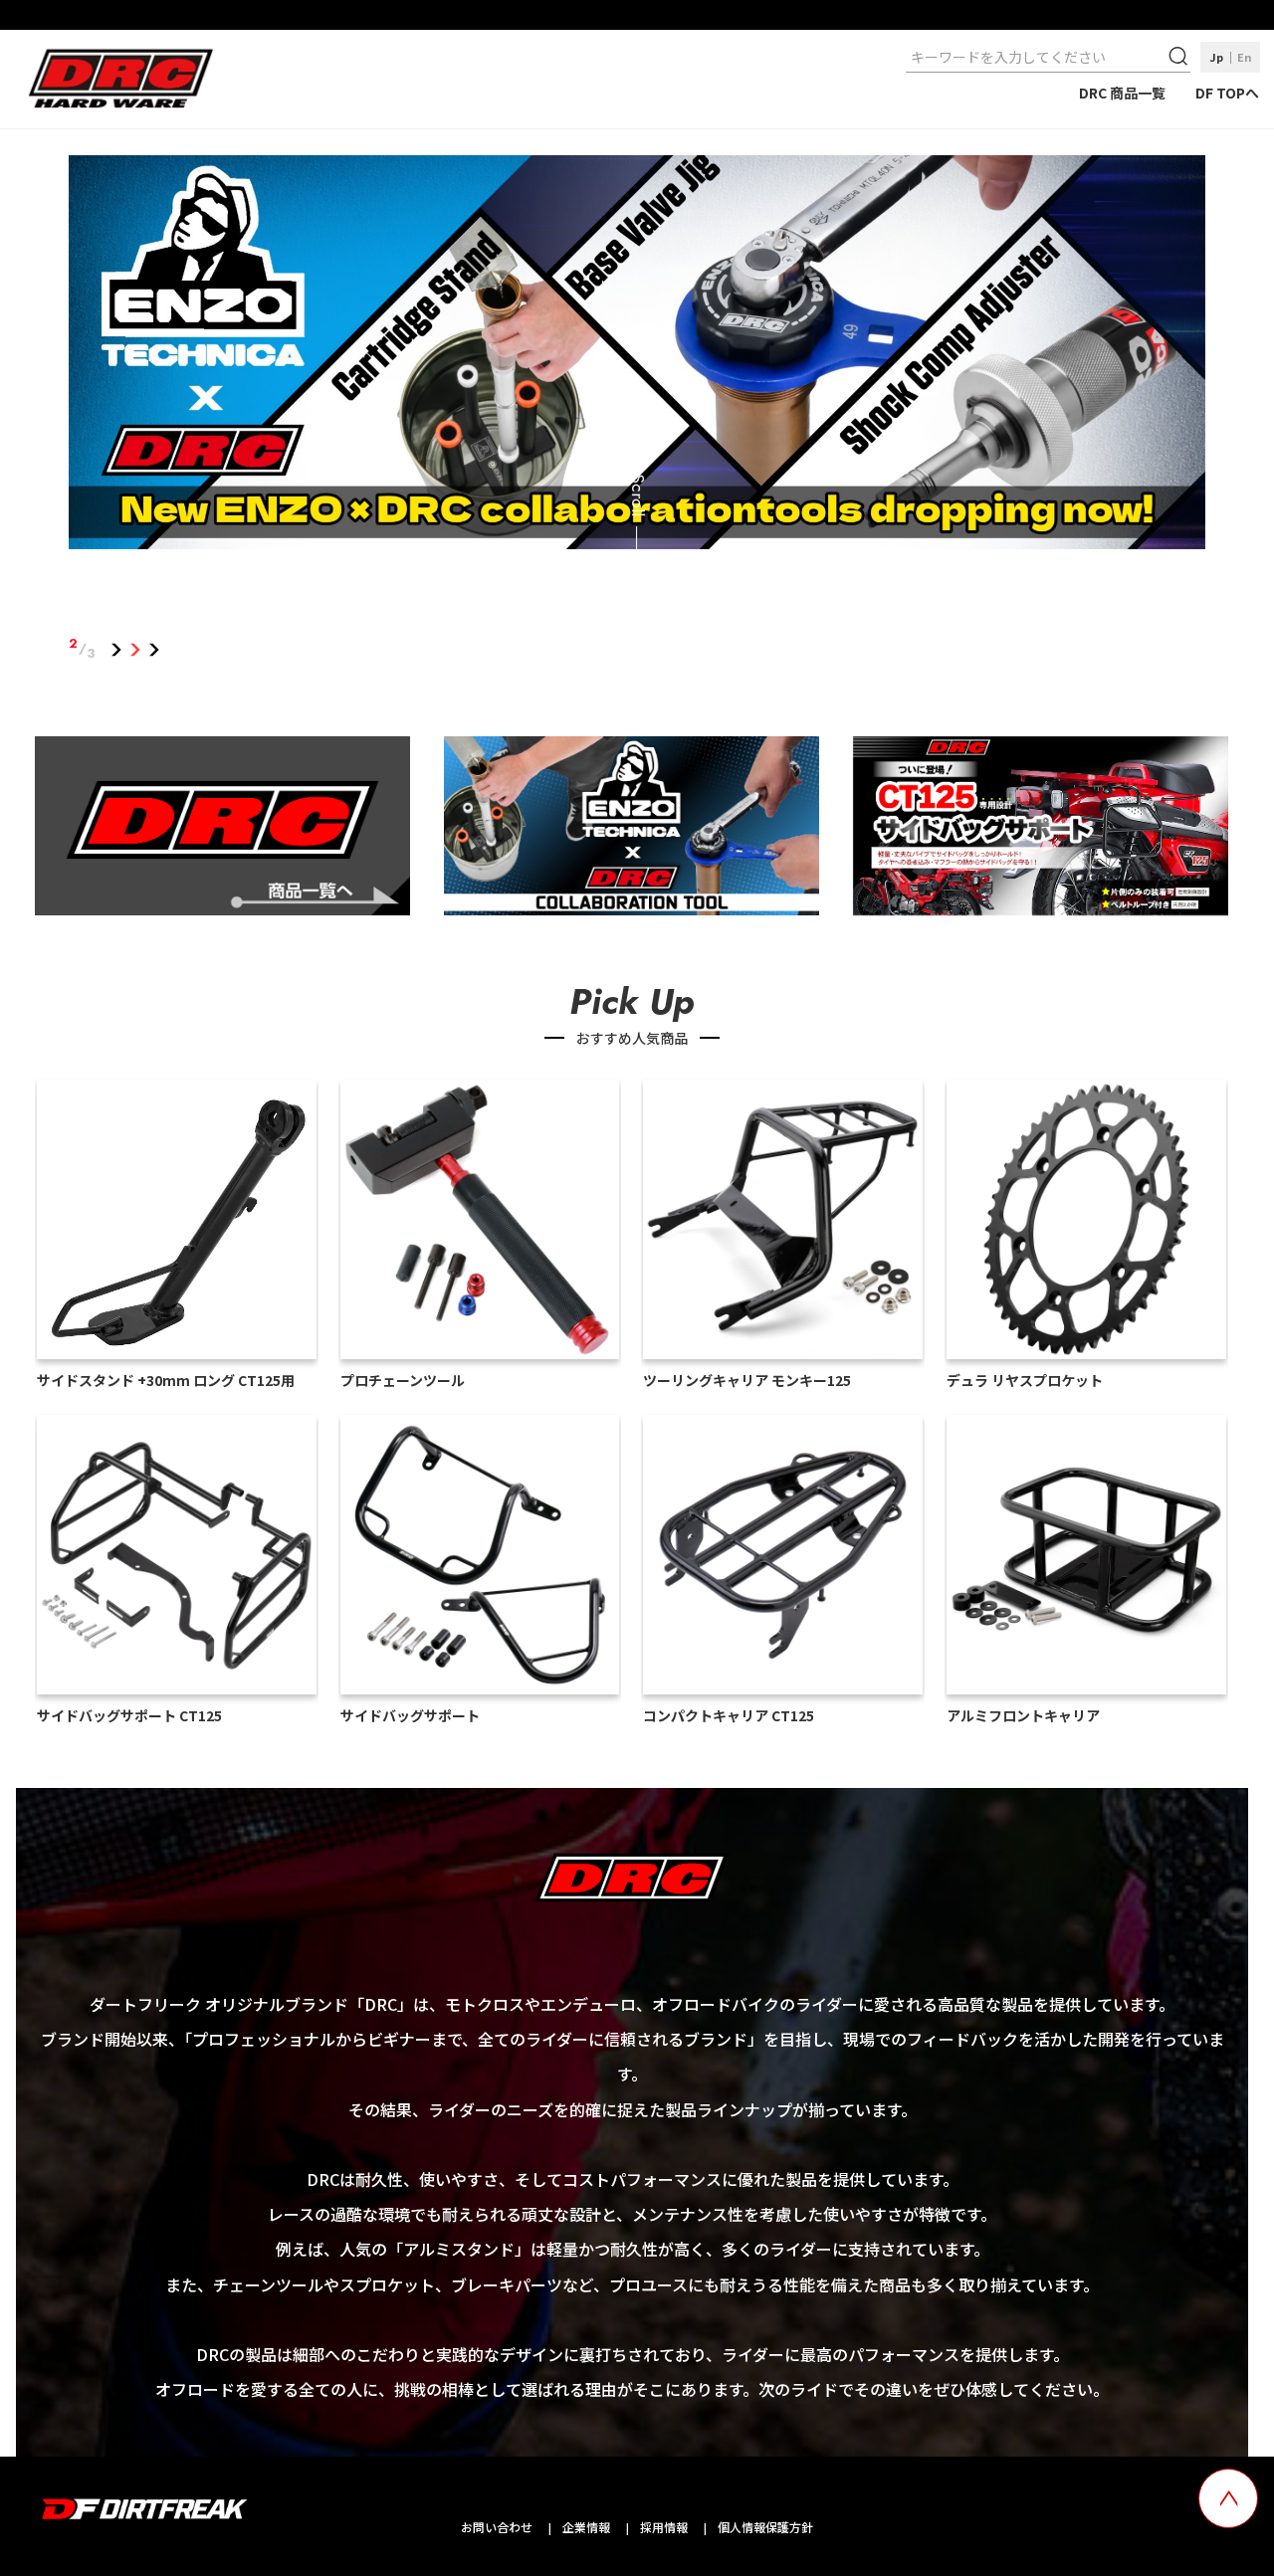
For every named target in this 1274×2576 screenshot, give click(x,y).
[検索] (1180, 57)
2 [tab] (135, 649)
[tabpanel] (637, 356)
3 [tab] (154, 649)
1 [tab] (116, 649)
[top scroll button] (1228, 2498)
